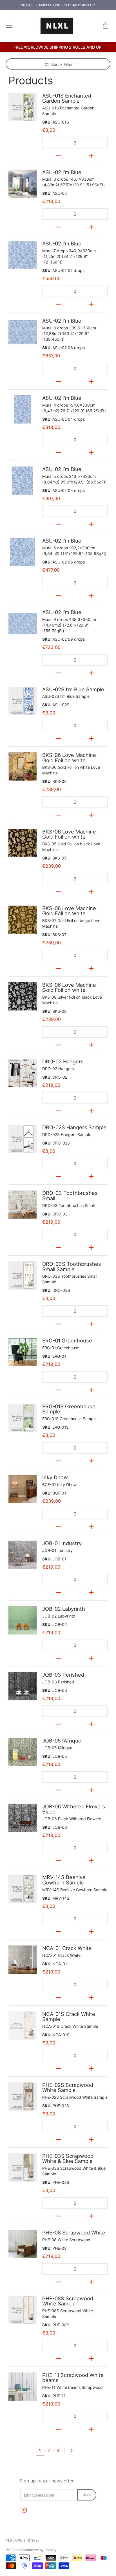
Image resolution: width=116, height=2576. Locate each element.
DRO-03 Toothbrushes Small (70, 1195)
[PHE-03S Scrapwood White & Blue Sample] (23, 2167)
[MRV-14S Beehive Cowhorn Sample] (23, 1889)
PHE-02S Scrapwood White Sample (68, 2087)
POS (9, 2550)
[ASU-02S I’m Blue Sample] (23, 701)
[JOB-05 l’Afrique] (23, 1752)
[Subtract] (59, 155)
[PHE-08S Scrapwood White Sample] (23, 2310)
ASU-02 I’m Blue (62, 172)
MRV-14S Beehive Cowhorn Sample (64, 1880)
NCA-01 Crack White (67, 1948)
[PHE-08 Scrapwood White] (23, 2244)
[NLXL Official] (57, 26)
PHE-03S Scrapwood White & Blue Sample (68, 2158)
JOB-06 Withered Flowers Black (74, 1809)
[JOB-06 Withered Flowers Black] (23, 1818)
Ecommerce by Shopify (38, 2550)
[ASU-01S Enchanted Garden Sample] (23, 107)
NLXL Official (16, 2540)
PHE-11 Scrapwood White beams (73, 2378)
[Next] (73, 2450)
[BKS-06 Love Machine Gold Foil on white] (23, 766)
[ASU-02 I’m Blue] (23, 184)
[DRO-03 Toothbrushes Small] (23, 1204)
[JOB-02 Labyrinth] (23, 1620)
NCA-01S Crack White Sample (69, 2016)
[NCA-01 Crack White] (23, 1960)
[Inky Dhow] (23, 1489)
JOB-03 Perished (63, 1675)
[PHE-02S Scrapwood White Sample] (23, 2096)
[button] (106, 26)
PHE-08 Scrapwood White (74, 2232)
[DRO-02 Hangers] (23, 1073)
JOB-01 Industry (62, 1543)
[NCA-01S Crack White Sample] (23, 2026)
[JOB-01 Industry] (23, 1555)
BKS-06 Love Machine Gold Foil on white (69, 757)
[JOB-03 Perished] (23, 1686)
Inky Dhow (55, 1477)
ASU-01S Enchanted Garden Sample (67, 98)
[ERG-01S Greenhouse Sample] (23, 1418)
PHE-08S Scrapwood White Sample (68, 2301)
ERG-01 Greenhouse (67, 1340)
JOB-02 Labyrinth (64, 1609)
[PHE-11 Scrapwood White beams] (23, 2387)
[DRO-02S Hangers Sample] (23, 1139)
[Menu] (9, 26)
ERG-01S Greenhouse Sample (69, 1409)
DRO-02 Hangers (63, 1061)
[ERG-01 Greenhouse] (23, 1352)
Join (87, 2495)
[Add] (91, 155)
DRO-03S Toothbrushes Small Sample (72, 1266)
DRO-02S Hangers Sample (74, 1127)
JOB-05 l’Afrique (62, 1741)
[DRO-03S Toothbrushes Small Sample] (23, 1275)
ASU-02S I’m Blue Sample (73, 689)
